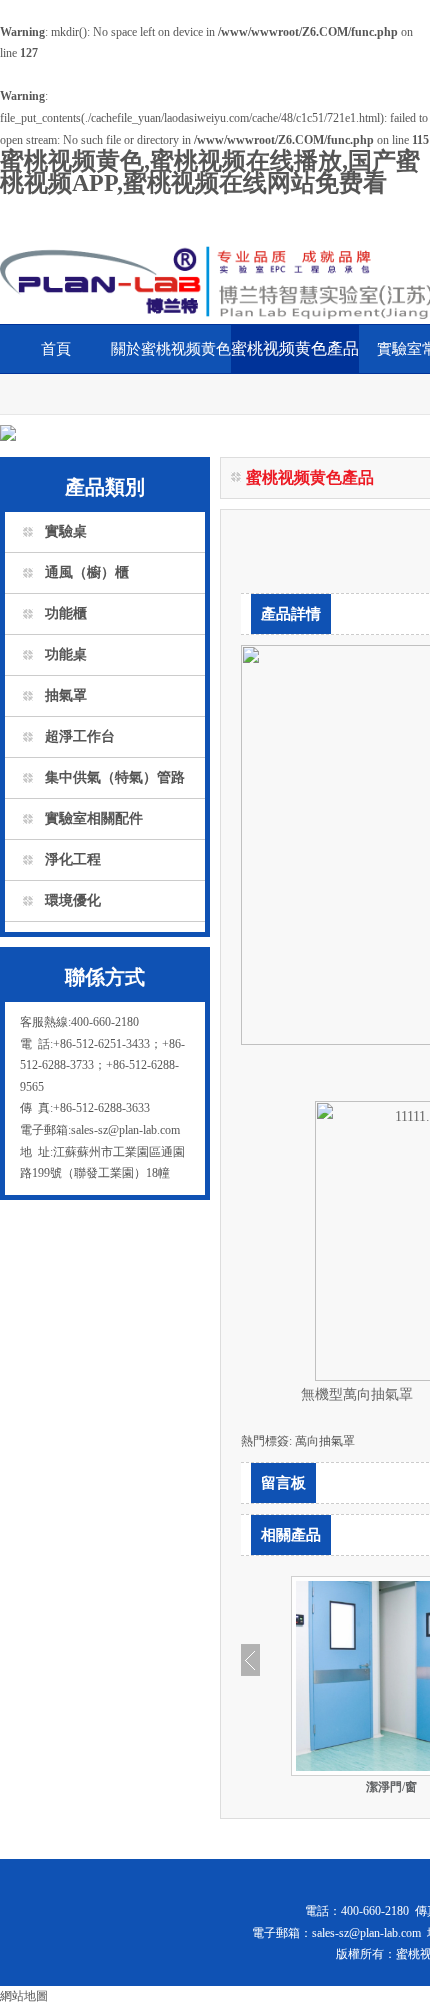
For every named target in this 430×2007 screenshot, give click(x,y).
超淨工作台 (80, 736)
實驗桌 (66, 531)
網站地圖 (24, 1996)
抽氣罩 (66, 695)
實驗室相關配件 (94, 818)
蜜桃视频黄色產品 (295, 348)
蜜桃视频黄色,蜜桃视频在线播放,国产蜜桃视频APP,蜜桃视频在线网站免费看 (210, 172)
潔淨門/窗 (391, 1787)
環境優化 (73, 900)
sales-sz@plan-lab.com (366, 1933)
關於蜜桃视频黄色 (171, 349)
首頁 (56, 349)
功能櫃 (66, 613)
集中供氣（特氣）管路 (115, 777)
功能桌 (66, 654)
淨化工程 (73, 859)
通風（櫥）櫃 (87, 572)
